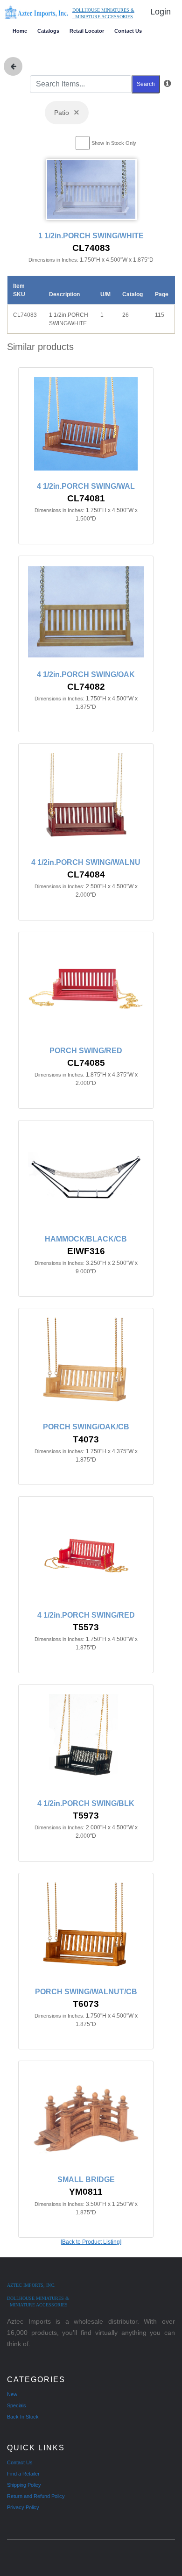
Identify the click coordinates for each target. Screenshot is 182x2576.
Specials (17, 2405)
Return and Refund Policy (36, 2496)
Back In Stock (23, 2417)
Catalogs (48, 31)
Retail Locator (87, 31)
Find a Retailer (23, 2474)
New (12, 2394)
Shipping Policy (24, 2485)
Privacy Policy (23, 2507)
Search (146, 84)
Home (20, 31)
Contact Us (128, 31)
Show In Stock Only (114, 143)
